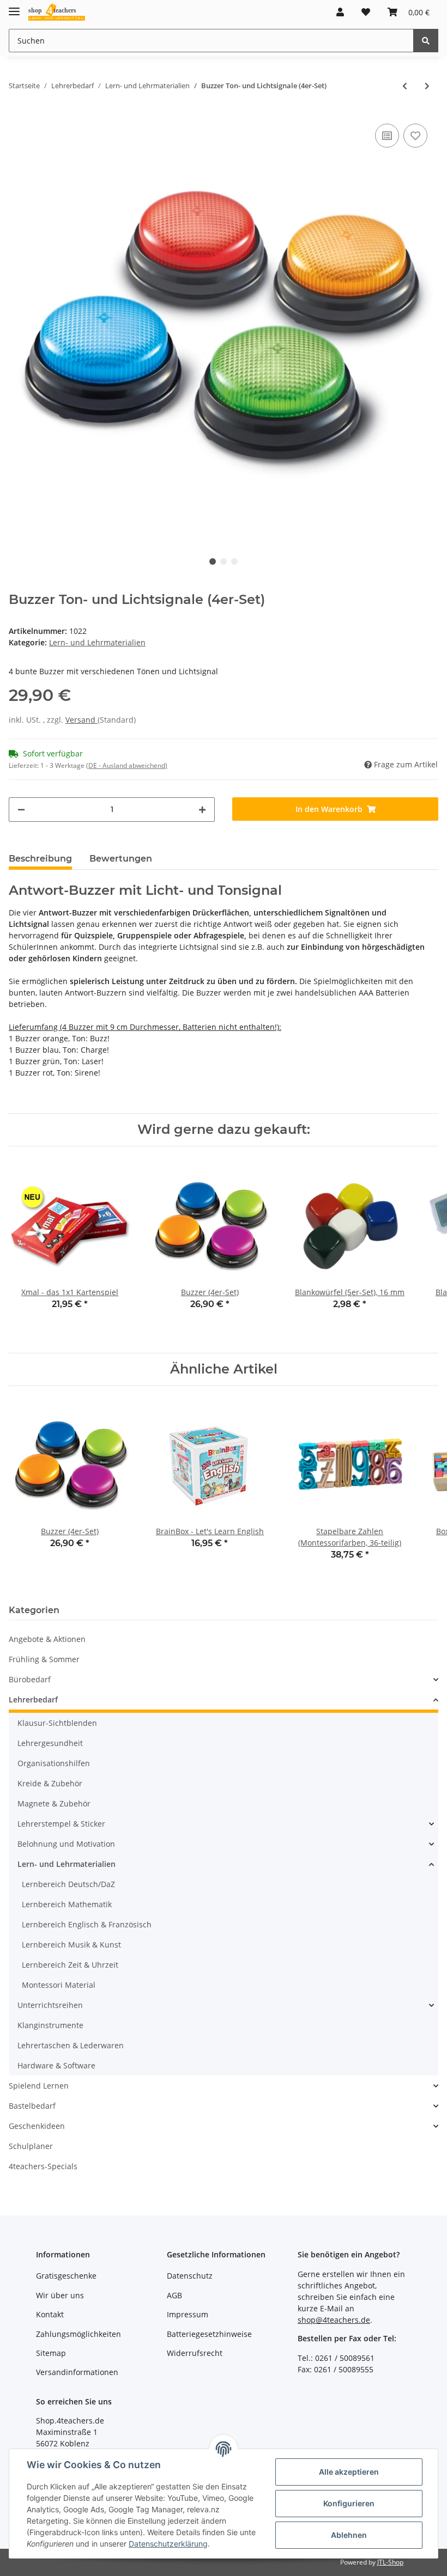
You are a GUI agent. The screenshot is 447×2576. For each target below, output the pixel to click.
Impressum (188, 2314)
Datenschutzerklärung (168, 2544)
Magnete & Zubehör (54, 1803)
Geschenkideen (37, 2126)
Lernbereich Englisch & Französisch (87, 1924)
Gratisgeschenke (66, 2276)
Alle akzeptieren (349, 2472)
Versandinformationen (77, 2372)
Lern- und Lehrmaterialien (97, 642)
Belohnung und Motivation (66, 1844)
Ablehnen (349, 2535)
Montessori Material (59, 1985)
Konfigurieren (349, 2503)
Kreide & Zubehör (50, 1783)
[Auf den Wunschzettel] (415, 136)
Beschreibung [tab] (40, 859)
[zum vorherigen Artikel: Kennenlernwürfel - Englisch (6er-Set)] (405, 86)
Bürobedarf (30, 1679)
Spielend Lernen (39, 2086)
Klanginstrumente (50, 2025)
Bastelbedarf (32, 2106)
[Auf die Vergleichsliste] (387, 136)
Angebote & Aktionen (47, 1639)
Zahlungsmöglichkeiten (78, 2334)
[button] (340, 12)
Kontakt (50, 2314)
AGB (174, 2295)
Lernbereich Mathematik (67, 1904)
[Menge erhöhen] (202, 810)
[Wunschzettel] (366, 12)
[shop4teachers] (57, 12)
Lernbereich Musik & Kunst (71, 1945)
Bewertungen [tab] (121, 859)
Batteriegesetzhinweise (209, 2334)
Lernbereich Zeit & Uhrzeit (70, 1965)
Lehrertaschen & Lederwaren (71, 2045)
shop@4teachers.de (334, 2320)
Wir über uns (60, 2295)
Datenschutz (190, 2276)
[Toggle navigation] (14, 7)
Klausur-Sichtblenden (57, 1723)
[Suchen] (426, 41)
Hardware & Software (56, 2065)
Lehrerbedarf (33, 1699)
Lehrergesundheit (50, 1743)
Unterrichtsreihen (50, 2005)
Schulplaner (31, 2146)
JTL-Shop (390, 2562)
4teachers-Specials (43, 2166)
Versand (81, 720)
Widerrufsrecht (195, 2353)
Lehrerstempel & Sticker (61, 1824)
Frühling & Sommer (44, 1659)
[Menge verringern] (21, 810)
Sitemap (51, 2353)
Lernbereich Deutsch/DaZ (68, 1884)
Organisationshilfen (54, 1763)
